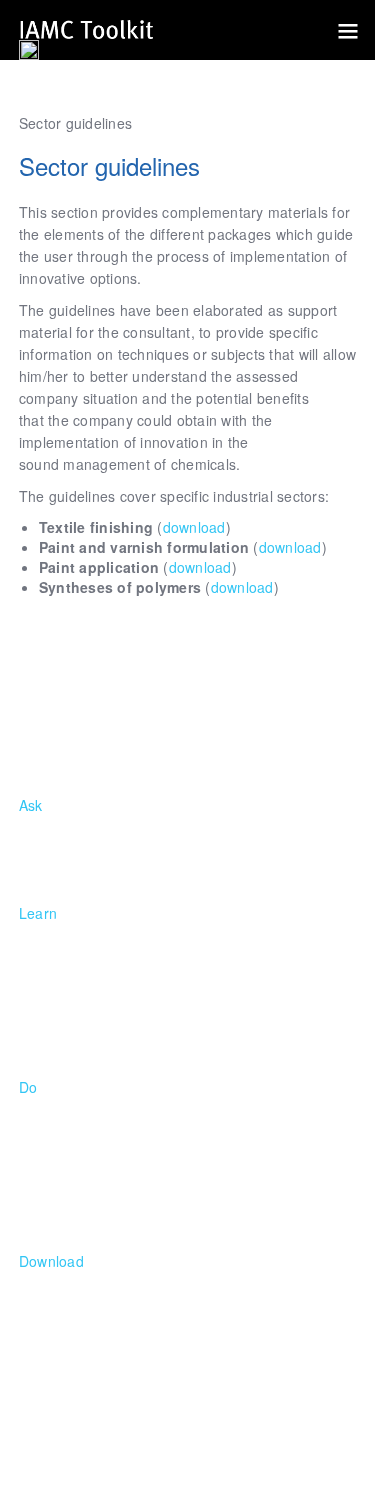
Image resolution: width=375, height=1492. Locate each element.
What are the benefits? (94, 871)
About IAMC (58, 935)
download (194, 527)
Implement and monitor (95, 1197)
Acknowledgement (284, 1441)
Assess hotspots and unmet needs (132, 1131)
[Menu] (340, 30)
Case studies (61, 1283)
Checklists (52, 1327)
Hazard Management (88, 1001)
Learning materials (80, 1305)
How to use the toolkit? (94, 849)
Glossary (48, 1045)
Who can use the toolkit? (100, 827)
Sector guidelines (75, 1349)
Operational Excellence (95, 1023)
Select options (65, 1175)
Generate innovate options (106, 1153)
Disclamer (174, 1441)
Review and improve (86, 1219)
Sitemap (98, 1441)
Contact (331, 1463)
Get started (56, 1109)
